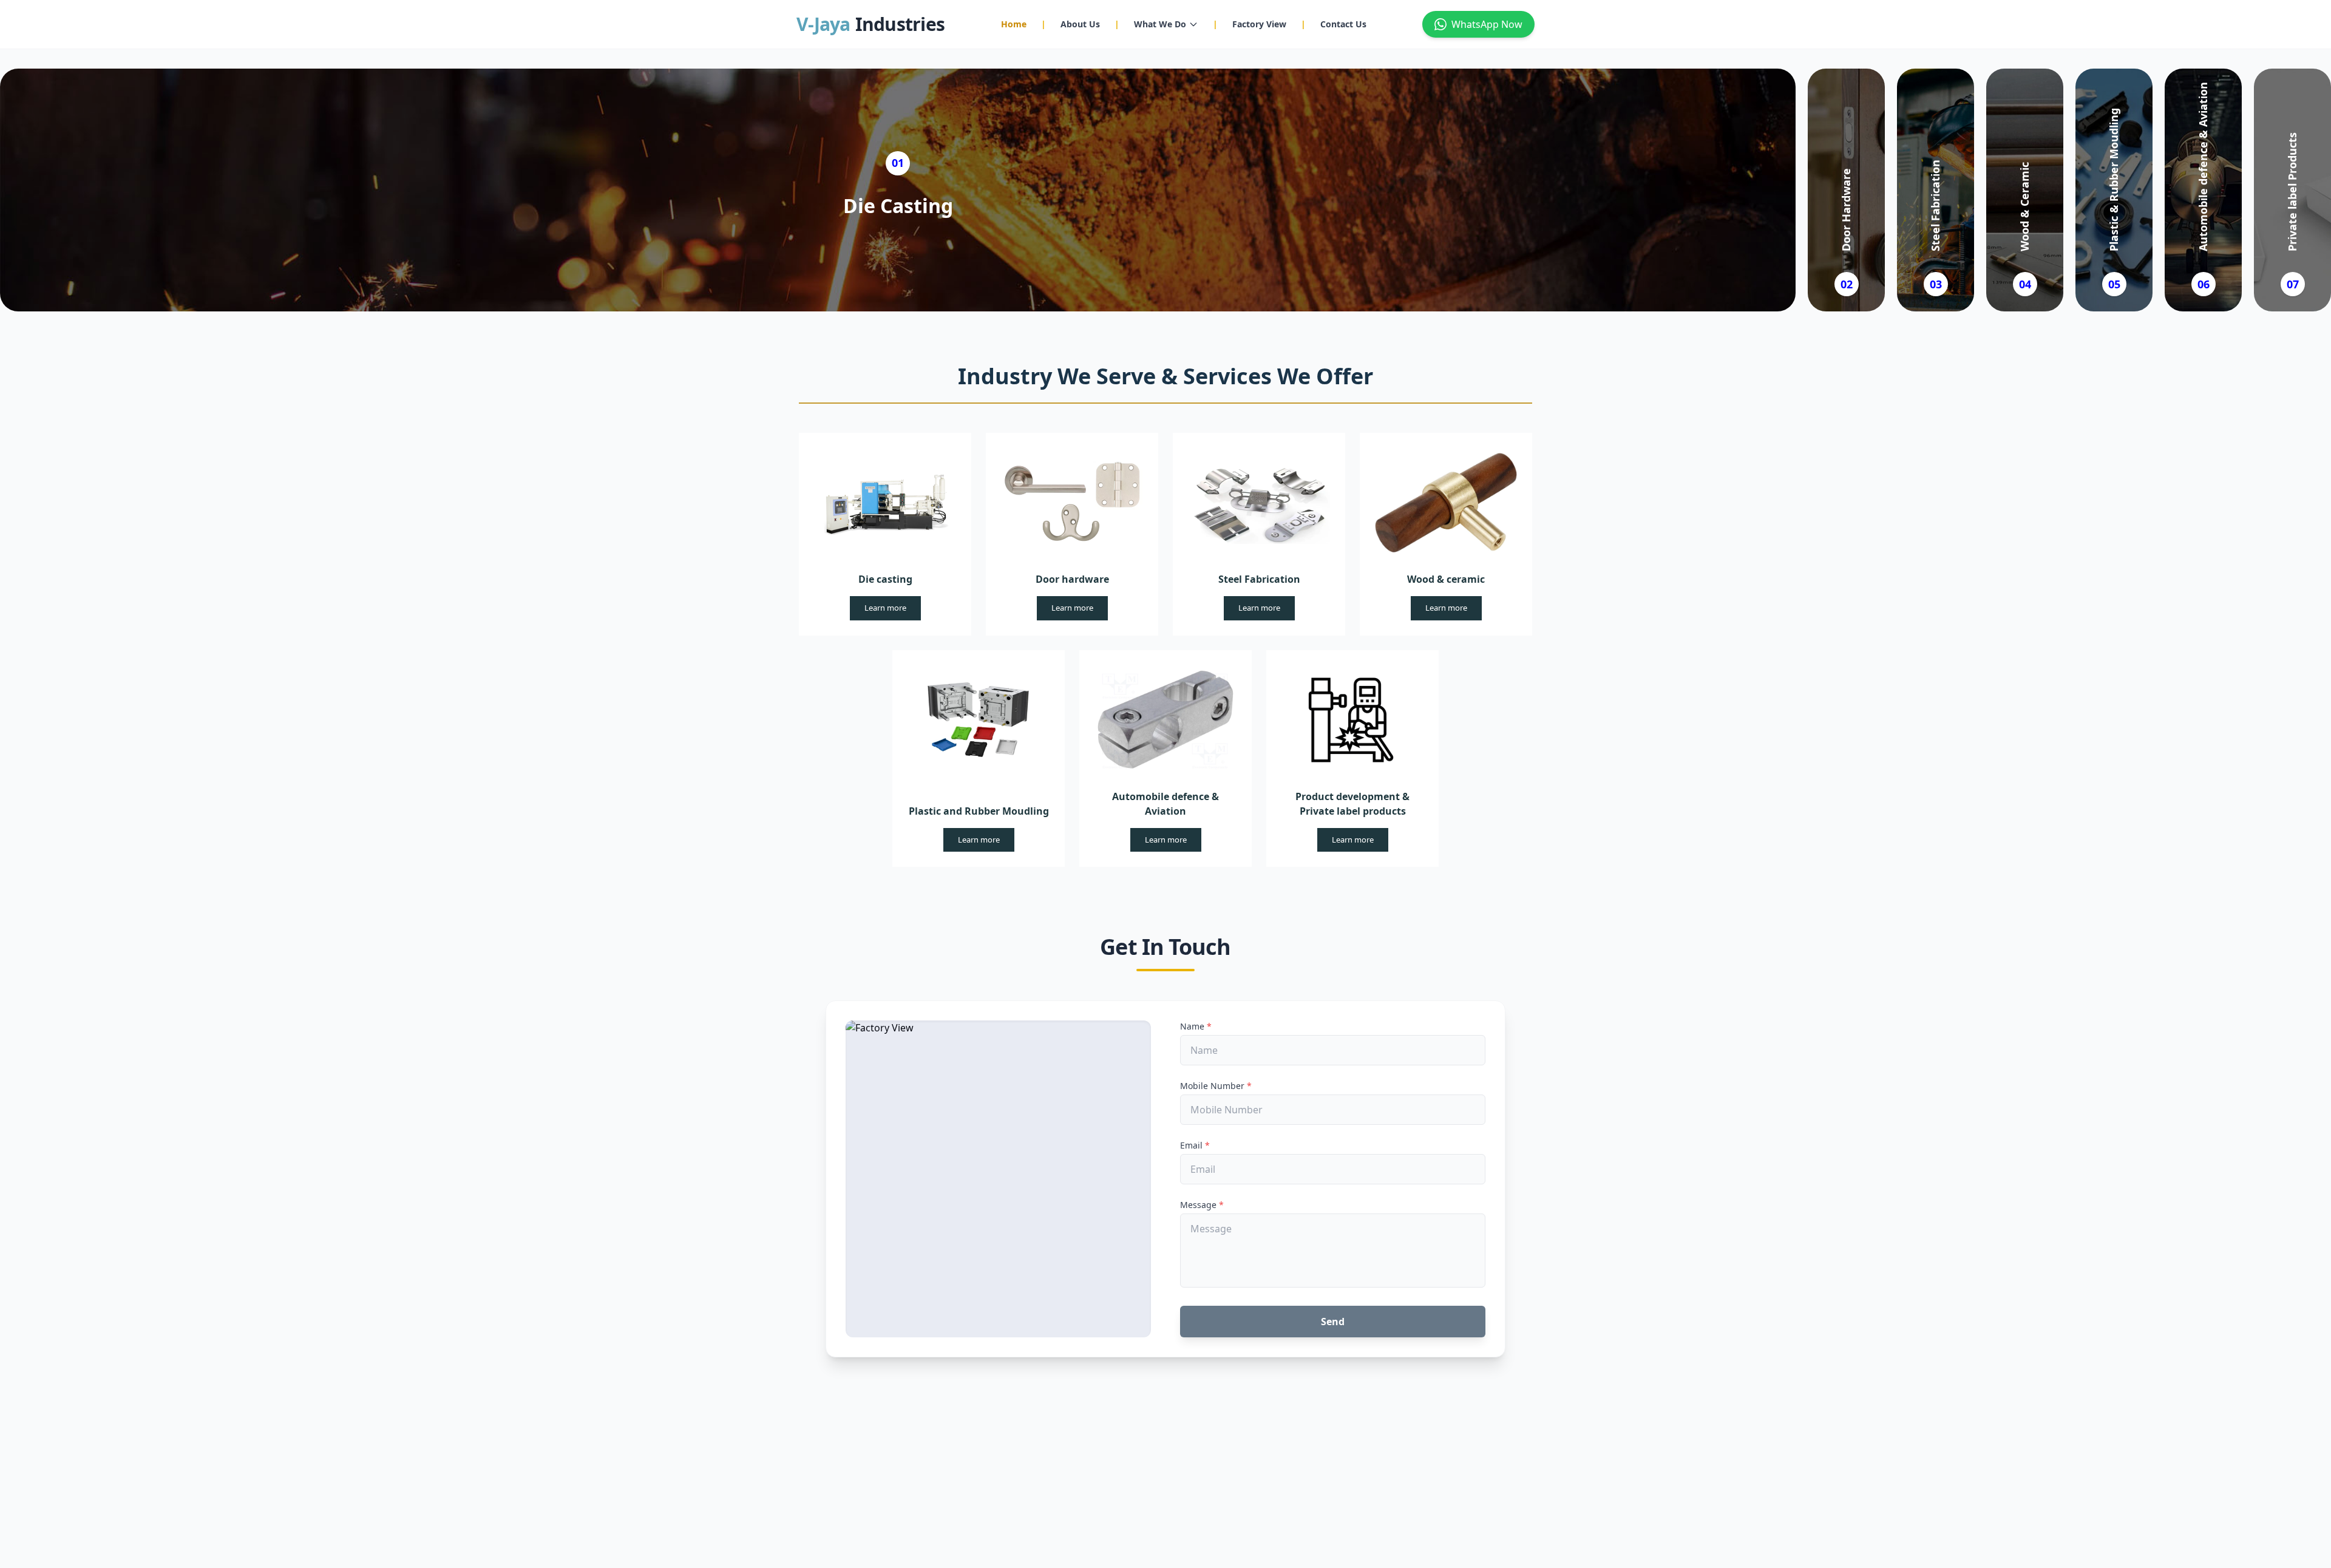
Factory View (1259, 24)
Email (1195, 1145)
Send (1333, 1322)
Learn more (885, 608)
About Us (1080, 24)
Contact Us (1343, 24)
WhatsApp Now (1487, 24)
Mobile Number (1216, 1086)
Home (1014, 24)
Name (1196, 1026)
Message (1202, 1205)
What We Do (1160, 24)
